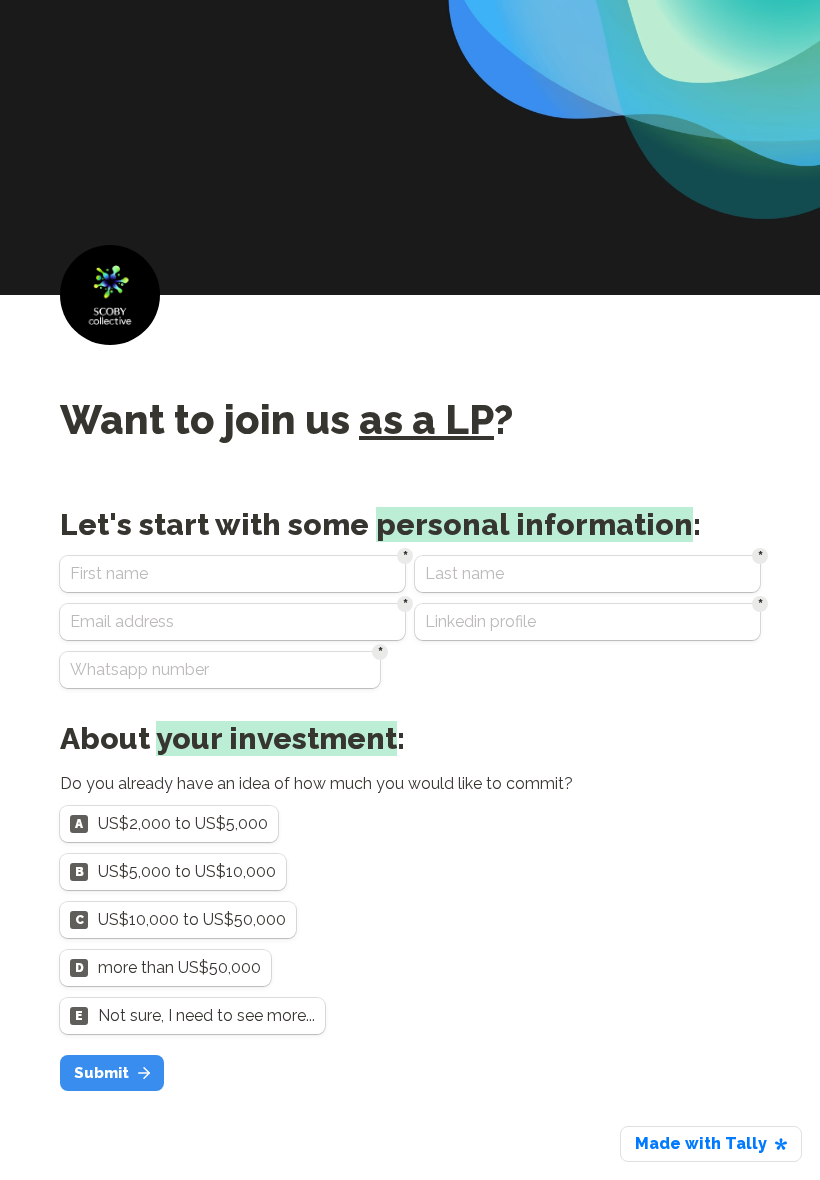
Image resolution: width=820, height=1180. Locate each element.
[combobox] (220, 670)
